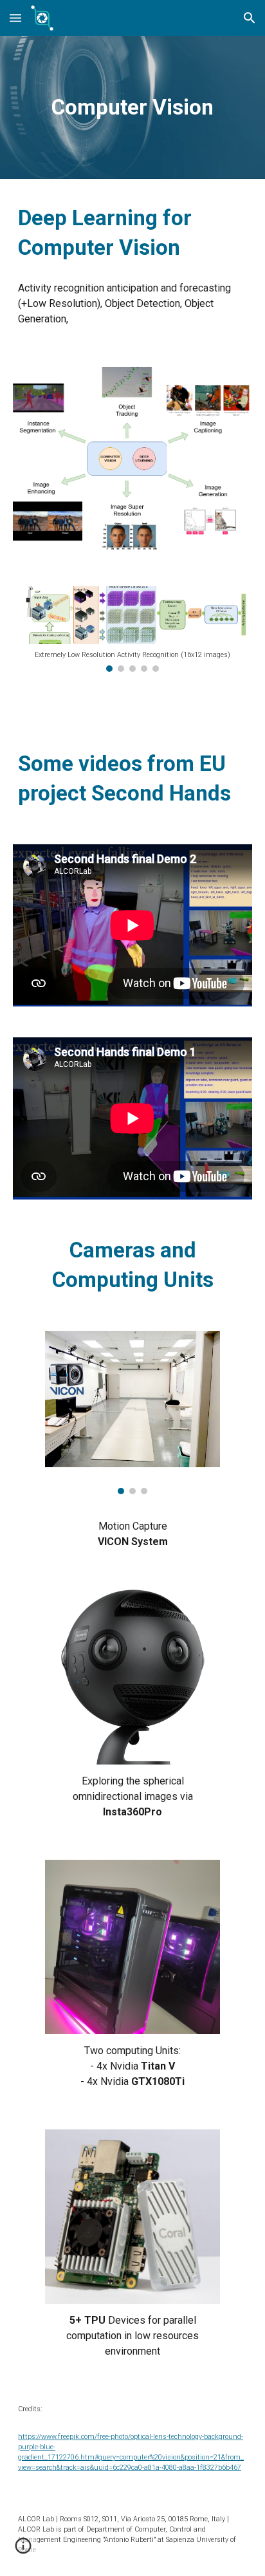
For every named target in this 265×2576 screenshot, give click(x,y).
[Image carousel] (132, 1413)
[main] (132, 107)
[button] (15, 18)
